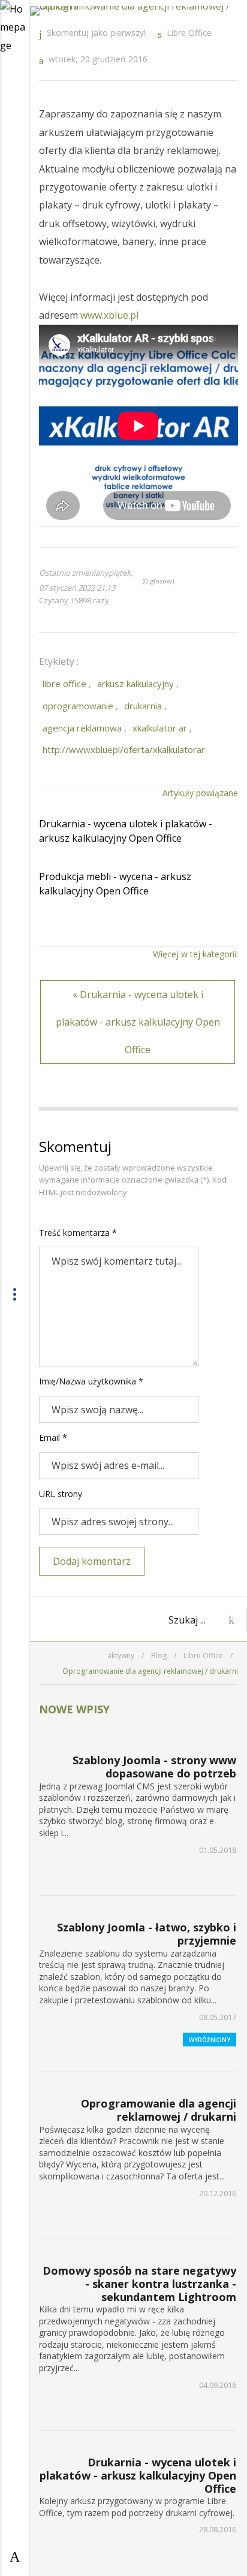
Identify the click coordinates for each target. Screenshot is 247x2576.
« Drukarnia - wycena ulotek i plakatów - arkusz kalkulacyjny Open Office (138, 1022)
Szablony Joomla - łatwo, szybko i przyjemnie (147, 1934)
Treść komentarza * (78, 1233)
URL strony (61, 1494)
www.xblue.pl (109, 315)
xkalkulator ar (160, 728)
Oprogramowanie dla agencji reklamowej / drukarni (159, 2110)
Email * (53, 1437)
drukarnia (143, 706)
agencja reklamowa (82, 728)
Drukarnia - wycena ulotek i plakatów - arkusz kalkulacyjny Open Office (126, 831)
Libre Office (189, 33)
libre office (64, 684)
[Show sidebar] (15, 2556)
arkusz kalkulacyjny (135, 684)
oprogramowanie (78, 706)
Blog (159, 1656)
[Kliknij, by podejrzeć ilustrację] (138, 11)
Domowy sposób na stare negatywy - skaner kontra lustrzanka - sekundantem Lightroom (139, 2283)
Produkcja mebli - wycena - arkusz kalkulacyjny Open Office (115, 884)
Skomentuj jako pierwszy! (96, 33)
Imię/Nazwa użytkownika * (91, 1381)
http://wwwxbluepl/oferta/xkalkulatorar (124, 749)
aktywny (121, 1656)
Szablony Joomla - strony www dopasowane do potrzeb (154, 1767)
